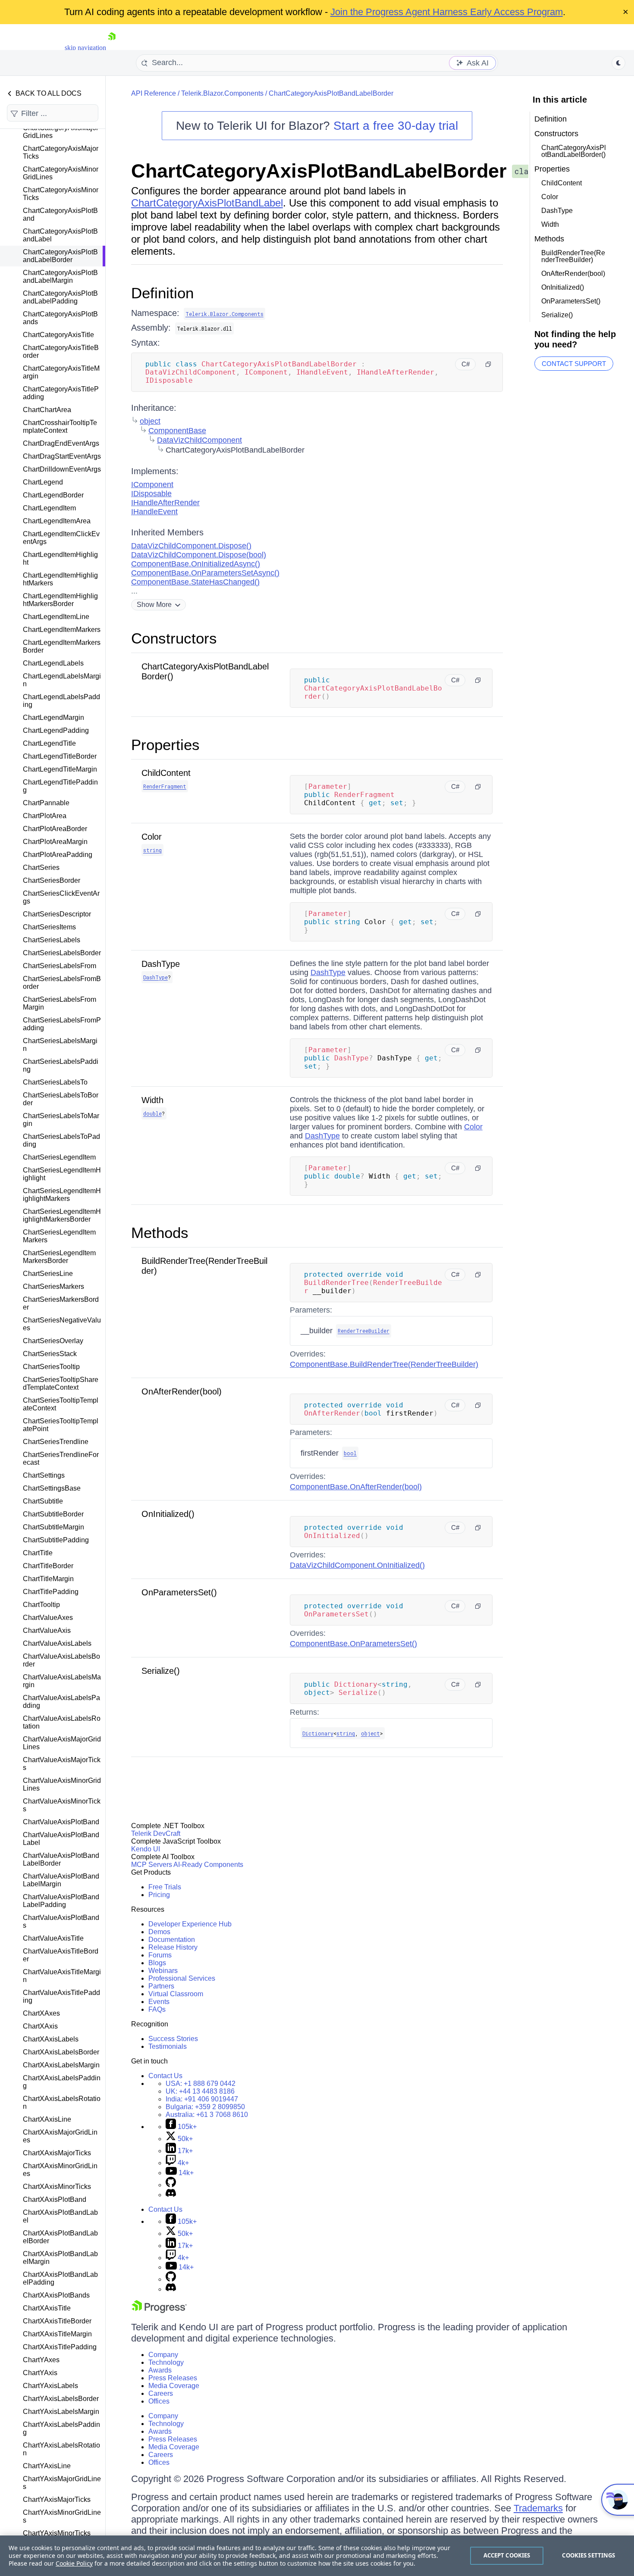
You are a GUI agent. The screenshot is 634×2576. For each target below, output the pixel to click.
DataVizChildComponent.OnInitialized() (357, 1565)
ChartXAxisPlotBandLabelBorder (60, 2237)
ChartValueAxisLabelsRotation (62, 1722)
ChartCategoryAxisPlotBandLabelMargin (60, 277)
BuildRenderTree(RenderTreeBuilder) (573, 256)
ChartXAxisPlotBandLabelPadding (60, 2278)
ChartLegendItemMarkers (62, 630)
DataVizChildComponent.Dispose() (191, 546)
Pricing (159, 1895)
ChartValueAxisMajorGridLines (62, 1743)
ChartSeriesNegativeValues (62, 1324)
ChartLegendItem (49, 508)
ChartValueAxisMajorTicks (62, 1764)
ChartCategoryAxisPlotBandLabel (60, 235)
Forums (160, 1955)
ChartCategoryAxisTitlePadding (61, 393)
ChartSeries (41, 868)
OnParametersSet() (179, 1592)
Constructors (174, 638)
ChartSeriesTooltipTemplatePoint (61, 1425)
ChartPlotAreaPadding (58, 855)
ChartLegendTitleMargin (60, 769)
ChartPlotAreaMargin (55, 842)
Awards (160, 2370)
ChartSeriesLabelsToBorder (61, 1099)
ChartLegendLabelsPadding (61, 701)
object (150, 421)
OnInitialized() (168, 1514)
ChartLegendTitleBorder (60, 756)
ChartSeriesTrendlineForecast (61, 1458)
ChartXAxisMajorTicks (57, 2153)
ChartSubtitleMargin (53, 1527)
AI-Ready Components (208, 1865)
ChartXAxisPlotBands (56, 2295)
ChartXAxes (41, 2013)
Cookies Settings (588, 2555)
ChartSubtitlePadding (56, 1540)
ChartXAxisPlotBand (55, 2199)
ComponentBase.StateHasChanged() (195, 582)
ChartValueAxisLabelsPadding (61, 1702)
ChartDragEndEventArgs (61, 443)
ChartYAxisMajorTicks (57, 2499)
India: (202, 2099)
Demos (159, 1932)
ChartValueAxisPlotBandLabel (61, 1839)
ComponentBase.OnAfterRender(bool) (356, 1487)
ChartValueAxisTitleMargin (62, 1976)
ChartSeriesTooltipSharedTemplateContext (61, 1383)
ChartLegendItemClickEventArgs (61, 538)
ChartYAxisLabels (50, 2386)
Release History (173, 1947)
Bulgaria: (205, 2107)
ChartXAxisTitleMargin (57, 2334)
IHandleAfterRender (165, 503)
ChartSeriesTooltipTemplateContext (61, 1404)
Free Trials (165, 1887)
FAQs (157, 2009)
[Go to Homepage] (112, 48)
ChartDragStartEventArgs (62, 456)
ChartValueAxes (48, 1618)
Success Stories (173, 2039)
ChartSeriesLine (48, 1274)
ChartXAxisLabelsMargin (61, 2065)
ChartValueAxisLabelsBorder (61, 1660)
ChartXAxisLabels (51, 2039)
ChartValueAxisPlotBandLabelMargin (61, 1880)
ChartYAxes (41, 2360)
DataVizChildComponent (199, 440)
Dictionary (318, 1733)
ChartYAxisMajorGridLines (62, 2483)
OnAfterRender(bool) (182, 1391)
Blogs (157, 1963)
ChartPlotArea (45, 816)
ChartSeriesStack (50, 1354)
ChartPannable (46, 803)
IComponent (152, 485)
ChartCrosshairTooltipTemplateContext (60, 427)
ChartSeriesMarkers (53, 1286)
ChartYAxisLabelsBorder (61, 2399)
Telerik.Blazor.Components (222, 93)
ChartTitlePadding (51, 1592)
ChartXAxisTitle (47, 2308)
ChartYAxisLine (47, 2466)
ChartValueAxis (47, 1630)
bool (350, 1453)
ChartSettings (44, 1475)
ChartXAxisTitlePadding (60, 2347)
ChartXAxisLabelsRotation (62, 2102)
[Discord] (171, 2195)
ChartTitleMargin (48, 1579)
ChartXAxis (40, 2026)
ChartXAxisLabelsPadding (62, 2082)
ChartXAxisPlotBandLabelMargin (60, 2258)
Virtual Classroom (176, 1994)
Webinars (163, 1971)
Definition (162, 293)
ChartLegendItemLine (56, 617)
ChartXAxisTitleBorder (57, 2321)
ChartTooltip (41, 1605)
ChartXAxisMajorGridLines (60, 2136)
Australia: (207, 2115)
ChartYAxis (40, 2373)
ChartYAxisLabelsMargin (61, 2412)
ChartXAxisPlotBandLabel (60, 2216)
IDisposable (151, 494)
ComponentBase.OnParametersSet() (353, 1644)
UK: (200, 2091)
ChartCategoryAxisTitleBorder (61, 352)
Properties (165, 745)
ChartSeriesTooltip (51, 1367)
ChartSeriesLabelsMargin (60, 1045)
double (152, 1113)
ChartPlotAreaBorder (55, 829)
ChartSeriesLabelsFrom (60, 966)
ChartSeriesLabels (52, 940)
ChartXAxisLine (47, 2119)
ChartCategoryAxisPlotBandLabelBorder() (574, 151)
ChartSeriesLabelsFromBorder (62, 983)
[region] (317, 2556)
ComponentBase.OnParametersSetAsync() (205, 573)
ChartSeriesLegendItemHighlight (62, 1174)
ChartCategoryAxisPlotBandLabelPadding (60, 297)
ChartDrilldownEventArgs (62, 469)
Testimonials (168, 2046)
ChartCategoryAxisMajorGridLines (61, 132)
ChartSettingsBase (52, 1488)
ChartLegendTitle (49, 743)
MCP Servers (152, 1865)
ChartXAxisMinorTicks (57, 2187)
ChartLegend (43, 482)
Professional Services (182, 1978)
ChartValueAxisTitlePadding (61, 1996)
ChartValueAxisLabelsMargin (62, 1681)
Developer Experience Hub (190, 1924)
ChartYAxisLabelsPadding (61, 2428)
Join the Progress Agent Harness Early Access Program (447, 12)
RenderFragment (165, 786)
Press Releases (173, 2378)
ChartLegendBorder (53, 495)
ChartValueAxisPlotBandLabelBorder (61, 1859)
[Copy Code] (488, 364)
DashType (161, 964)
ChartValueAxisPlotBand (61, 1822)
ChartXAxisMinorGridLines (60, 2170)
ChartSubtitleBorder (53, 1514)
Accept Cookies (507, 2555)
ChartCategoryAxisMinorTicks (61, 194)
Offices (159, 2401)
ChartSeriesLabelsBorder (62, 953)
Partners (161, 1986)
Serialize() (161, 1671)
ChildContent (166, 773)
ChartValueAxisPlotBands (61, 1921)
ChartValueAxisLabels (57, 1643)
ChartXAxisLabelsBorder (61, 2052)
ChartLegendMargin (53, 717)
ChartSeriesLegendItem (59, 1157)
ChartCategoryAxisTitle (58, 335)
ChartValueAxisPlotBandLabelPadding (61, 1901)
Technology (166, 2362)
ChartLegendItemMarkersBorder (62, 646)
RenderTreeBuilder (364, 1331)
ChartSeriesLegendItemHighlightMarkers (62, 1195)
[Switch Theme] (618, 63)
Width (152, 1100)
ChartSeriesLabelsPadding (61, 1065)
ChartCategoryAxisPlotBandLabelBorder (60, 256)
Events (159, 2002)
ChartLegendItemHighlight (60, 558)
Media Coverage (174, 2386)
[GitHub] (171, 2185)
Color (152, 837)
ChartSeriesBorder (52, 880)
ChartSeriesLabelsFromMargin (60, 1003)
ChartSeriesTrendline (56, 1442)
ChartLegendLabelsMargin (62, 680)
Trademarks (538, 2508)
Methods (160, 1233)
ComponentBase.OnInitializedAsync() (196, 564)
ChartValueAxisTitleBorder (61, 1955)
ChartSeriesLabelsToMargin (61, 1120)
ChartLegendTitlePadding (60, 786)
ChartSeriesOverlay (53, 1341)
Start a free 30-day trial (396, 126)
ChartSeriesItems (49, 927)
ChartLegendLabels (53, 663)
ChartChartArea (47, 410)
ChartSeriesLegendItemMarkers (59, 1236)
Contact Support (574, 364)
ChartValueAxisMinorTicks (62, 1805)
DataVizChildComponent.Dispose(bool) (199, 555)
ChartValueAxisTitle (53, 1938)
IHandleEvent (154, 512)
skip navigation (85, 48)
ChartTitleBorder (48, 1566)
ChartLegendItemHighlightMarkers (60, 579)
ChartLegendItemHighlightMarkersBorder (60, 600)
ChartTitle (38, 1553)
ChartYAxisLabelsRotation (61, 2449)
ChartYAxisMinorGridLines (62, 2516)
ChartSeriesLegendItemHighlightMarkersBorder (62, 1215)
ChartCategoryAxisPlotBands (60, 318)
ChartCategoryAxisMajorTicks (61, 152)
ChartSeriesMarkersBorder (61, 1303)
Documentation (172, 1940)
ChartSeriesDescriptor (57, 914)
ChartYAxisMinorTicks (57, 2533)
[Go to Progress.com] (159, 2311)
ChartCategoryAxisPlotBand (60, 214)
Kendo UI (146, 1849)
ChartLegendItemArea (57, 521)
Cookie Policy (74, 2563)
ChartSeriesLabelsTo (55, 1082)
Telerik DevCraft (156, 1834)
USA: (201, 2084)
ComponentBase (177, 431)
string (152, 850)
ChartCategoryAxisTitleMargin (61, 372)
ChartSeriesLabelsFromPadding (62, 1024)
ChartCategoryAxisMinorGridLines (61, 173)
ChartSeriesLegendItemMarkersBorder (59, 1257)
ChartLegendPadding (56, 730)
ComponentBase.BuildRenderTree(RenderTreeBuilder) (384, 1364)
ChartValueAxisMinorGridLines (62, 1784)
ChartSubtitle (43, 1501)
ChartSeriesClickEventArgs (61, 897)
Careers (161, 2393)
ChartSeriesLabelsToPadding (61, 1140)
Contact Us (165, 2076)
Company (163, 2355)
